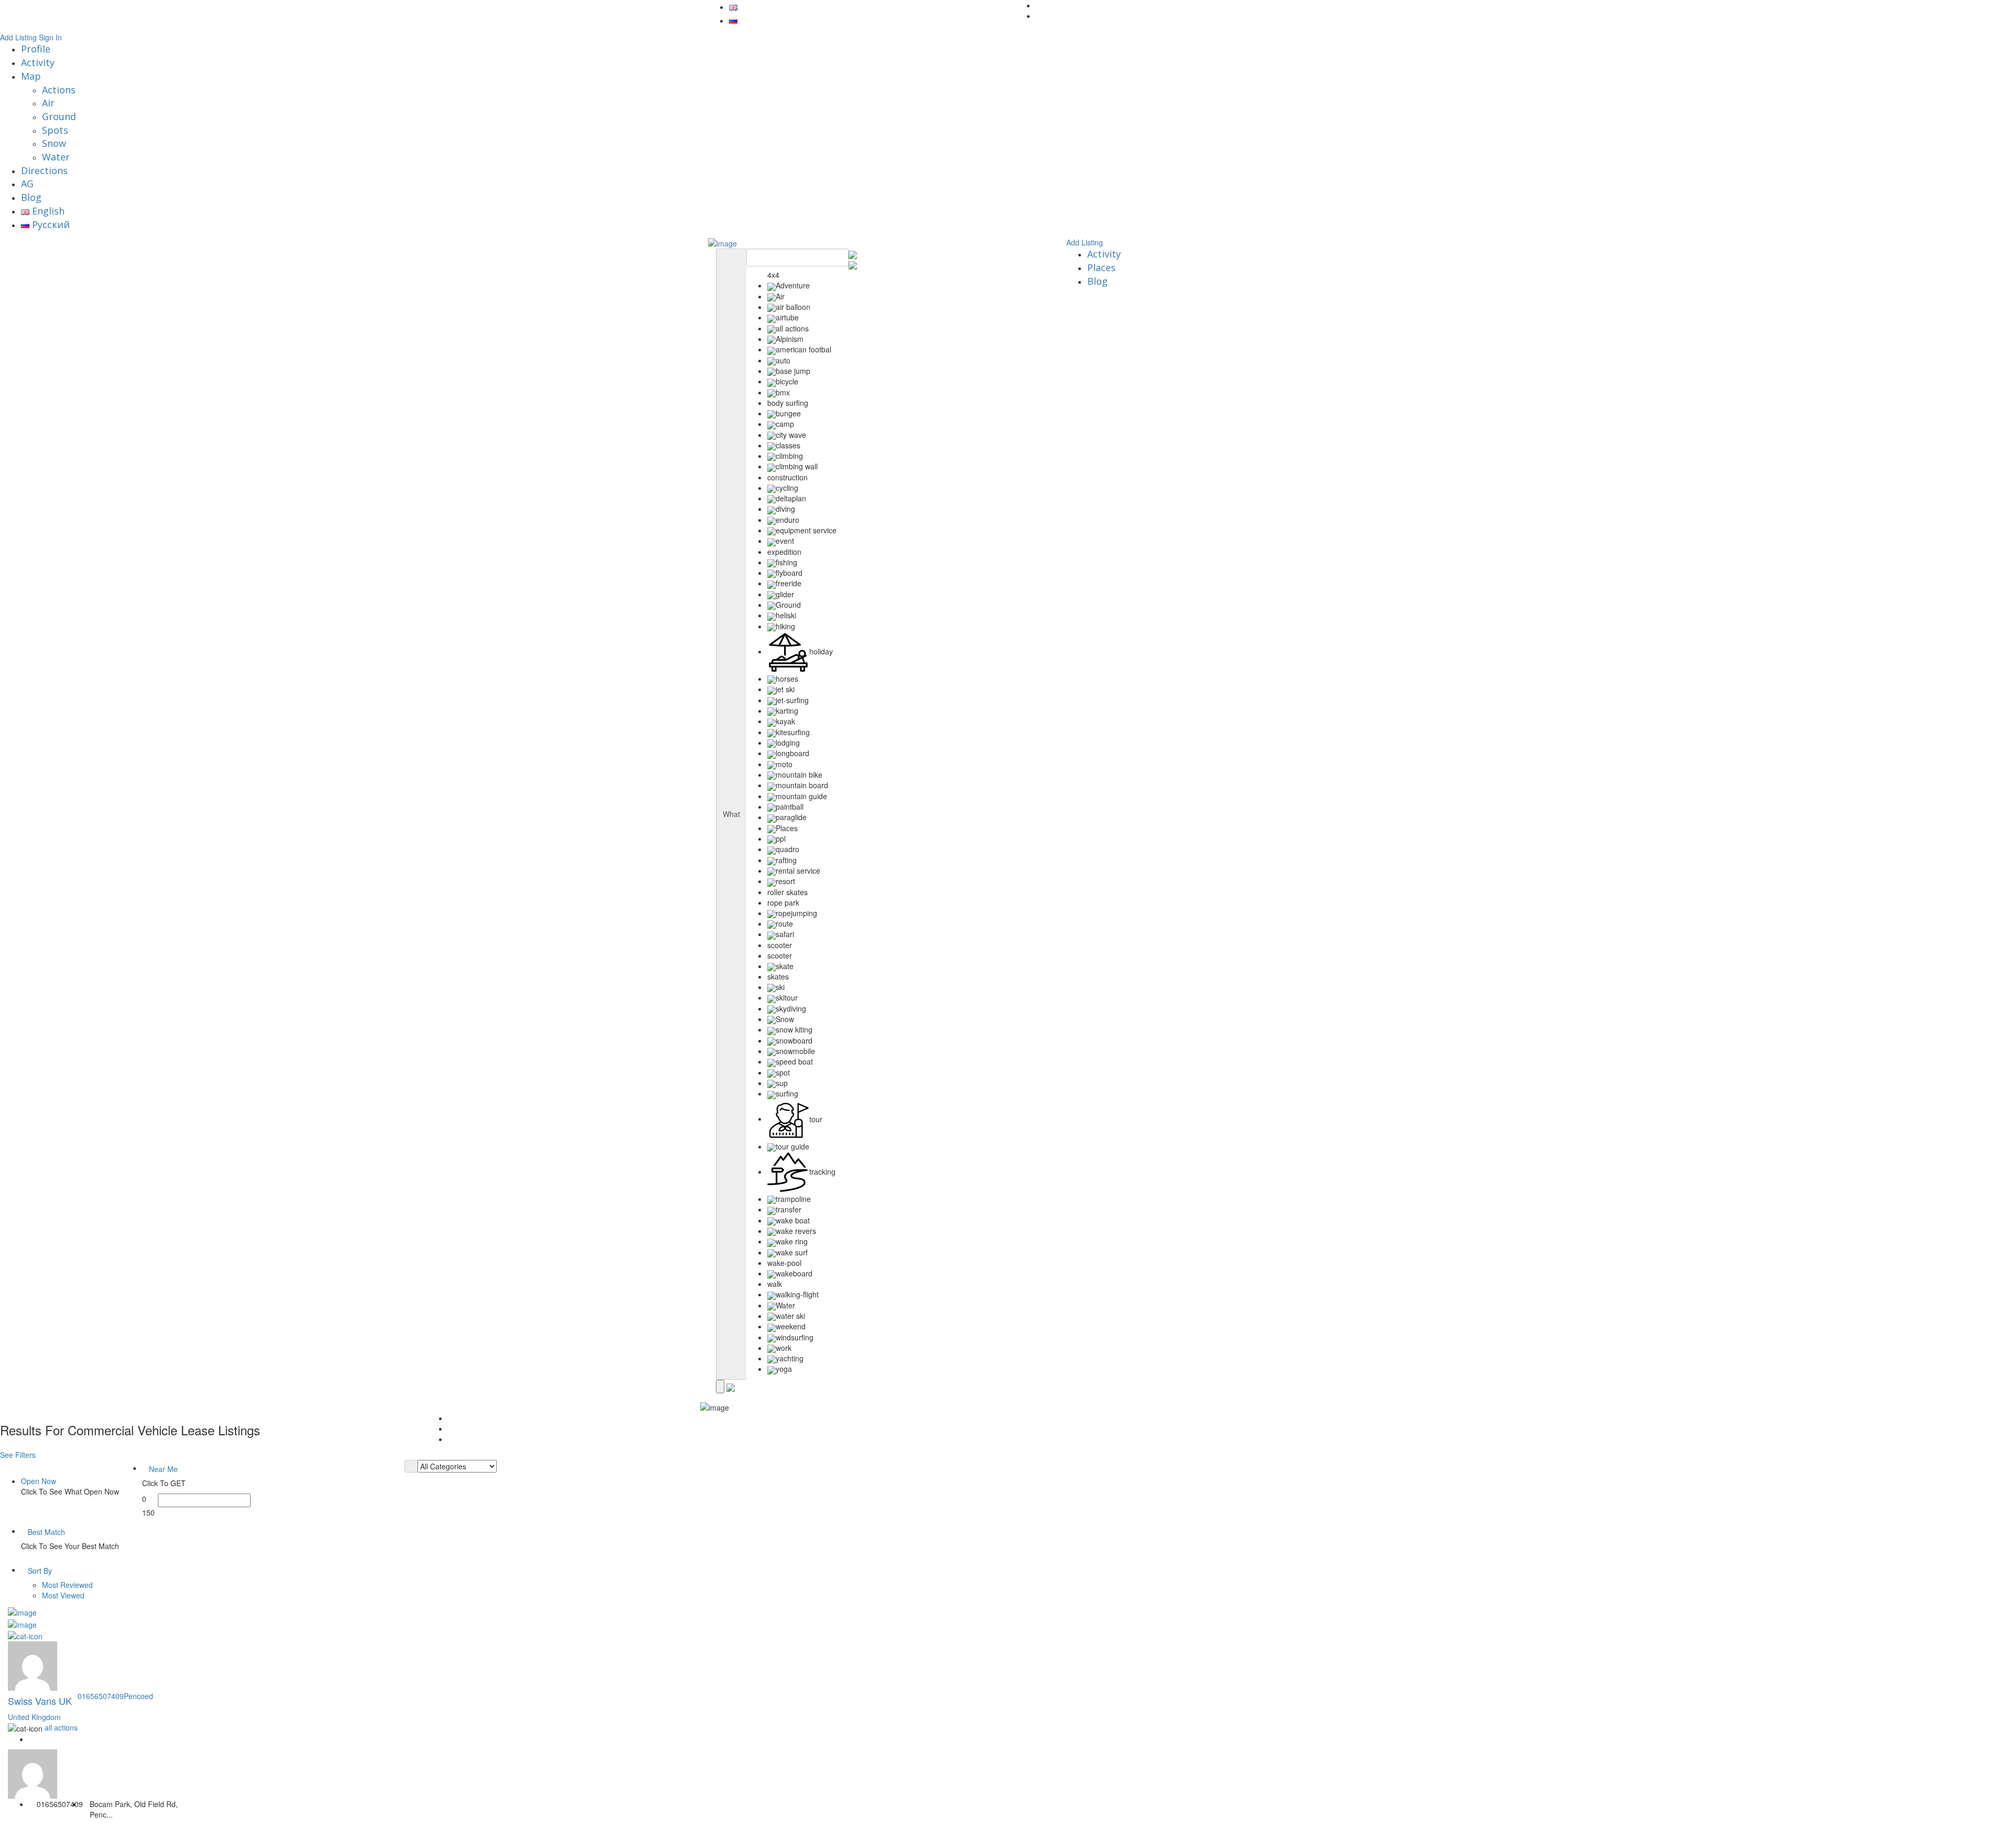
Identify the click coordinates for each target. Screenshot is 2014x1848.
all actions (61, 1727)
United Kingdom (34, 1717)
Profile (36, 49)
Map (31, 76)
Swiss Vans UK (40, 1701)
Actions (59, 90)
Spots (55, 130)
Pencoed (138, 1696)
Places (1101, 267)
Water (56, 157)
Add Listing (18, 37)
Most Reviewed (67, 1585)
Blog (31, 197)
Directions (44, 170)
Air (48, 103)
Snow (54, 143)
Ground (59, 116)
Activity (38, 62)
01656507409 (101, 1696)
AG (27, 184)
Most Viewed (63, 1595)
